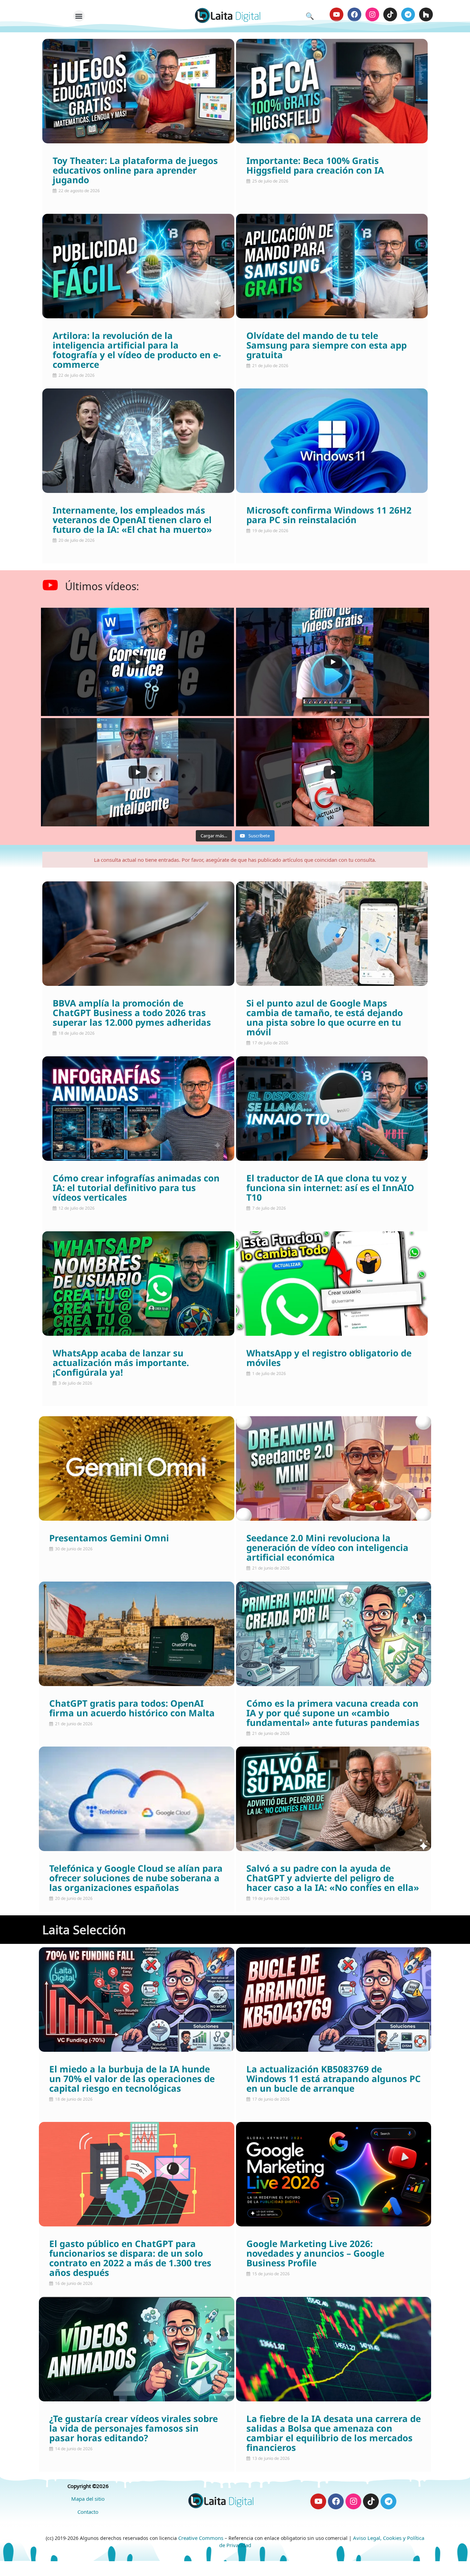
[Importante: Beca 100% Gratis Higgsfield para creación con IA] (332, 91)
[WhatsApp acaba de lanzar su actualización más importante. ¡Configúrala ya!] (138, 1284)
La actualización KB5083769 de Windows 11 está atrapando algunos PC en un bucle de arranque (334, 2079)
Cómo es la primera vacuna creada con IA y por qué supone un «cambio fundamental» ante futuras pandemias (333, 1714)
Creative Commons (201, 2538)
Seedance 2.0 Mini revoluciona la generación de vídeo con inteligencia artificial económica (327, 1548)
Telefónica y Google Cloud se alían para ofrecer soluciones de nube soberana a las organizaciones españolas (136, 1879)
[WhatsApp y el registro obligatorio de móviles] (332, 1284)
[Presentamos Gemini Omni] (137, 1468)
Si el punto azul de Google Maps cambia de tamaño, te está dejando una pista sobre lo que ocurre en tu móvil (325, 1018)
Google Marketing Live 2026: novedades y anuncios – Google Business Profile (315, 2254)
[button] (79, 16)
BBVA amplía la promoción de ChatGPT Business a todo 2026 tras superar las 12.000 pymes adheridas (132, 1013)
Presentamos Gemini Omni (109, 1539)
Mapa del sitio (88, 2499)
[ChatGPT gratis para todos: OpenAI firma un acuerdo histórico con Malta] (137, 1634)
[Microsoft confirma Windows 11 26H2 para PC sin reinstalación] (332, 441)
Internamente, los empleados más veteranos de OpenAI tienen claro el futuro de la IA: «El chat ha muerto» (132, 520)
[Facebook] (354, 14)
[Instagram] (372, 14)
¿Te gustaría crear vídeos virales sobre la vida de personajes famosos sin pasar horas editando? (133, 2429)
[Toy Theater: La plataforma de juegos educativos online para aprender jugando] (138, 91)
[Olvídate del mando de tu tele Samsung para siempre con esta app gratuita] (332, 266)
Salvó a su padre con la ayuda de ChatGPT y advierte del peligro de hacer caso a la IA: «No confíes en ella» (333, 1879)
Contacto (88, 2512)
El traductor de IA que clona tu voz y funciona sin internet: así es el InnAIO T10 (330, 1188)
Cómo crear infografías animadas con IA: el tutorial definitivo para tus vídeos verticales (136, 1188)
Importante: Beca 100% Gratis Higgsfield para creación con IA (315, 166)
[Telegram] (408, 14)
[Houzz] (426, 14)
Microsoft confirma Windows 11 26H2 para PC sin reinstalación (329, 516)
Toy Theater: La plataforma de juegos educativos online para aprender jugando (135, 171)
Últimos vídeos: (102, 586)
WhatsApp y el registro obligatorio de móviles (329, 1358)
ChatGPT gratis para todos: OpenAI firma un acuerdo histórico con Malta (132, 1709)
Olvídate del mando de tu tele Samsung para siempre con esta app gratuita (327, 346)
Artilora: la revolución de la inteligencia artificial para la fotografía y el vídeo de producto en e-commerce (137, 351)
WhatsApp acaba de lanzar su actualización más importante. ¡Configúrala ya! (121, 1363)
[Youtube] (337, 14)
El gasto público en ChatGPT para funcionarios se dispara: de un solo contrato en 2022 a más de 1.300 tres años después (130, 2259)
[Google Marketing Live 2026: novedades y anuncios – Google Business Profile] (334, 2174)
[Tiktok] (390, 14)
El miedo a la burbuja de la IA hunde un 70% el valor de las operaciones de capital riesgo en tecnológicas (132, 2079)
